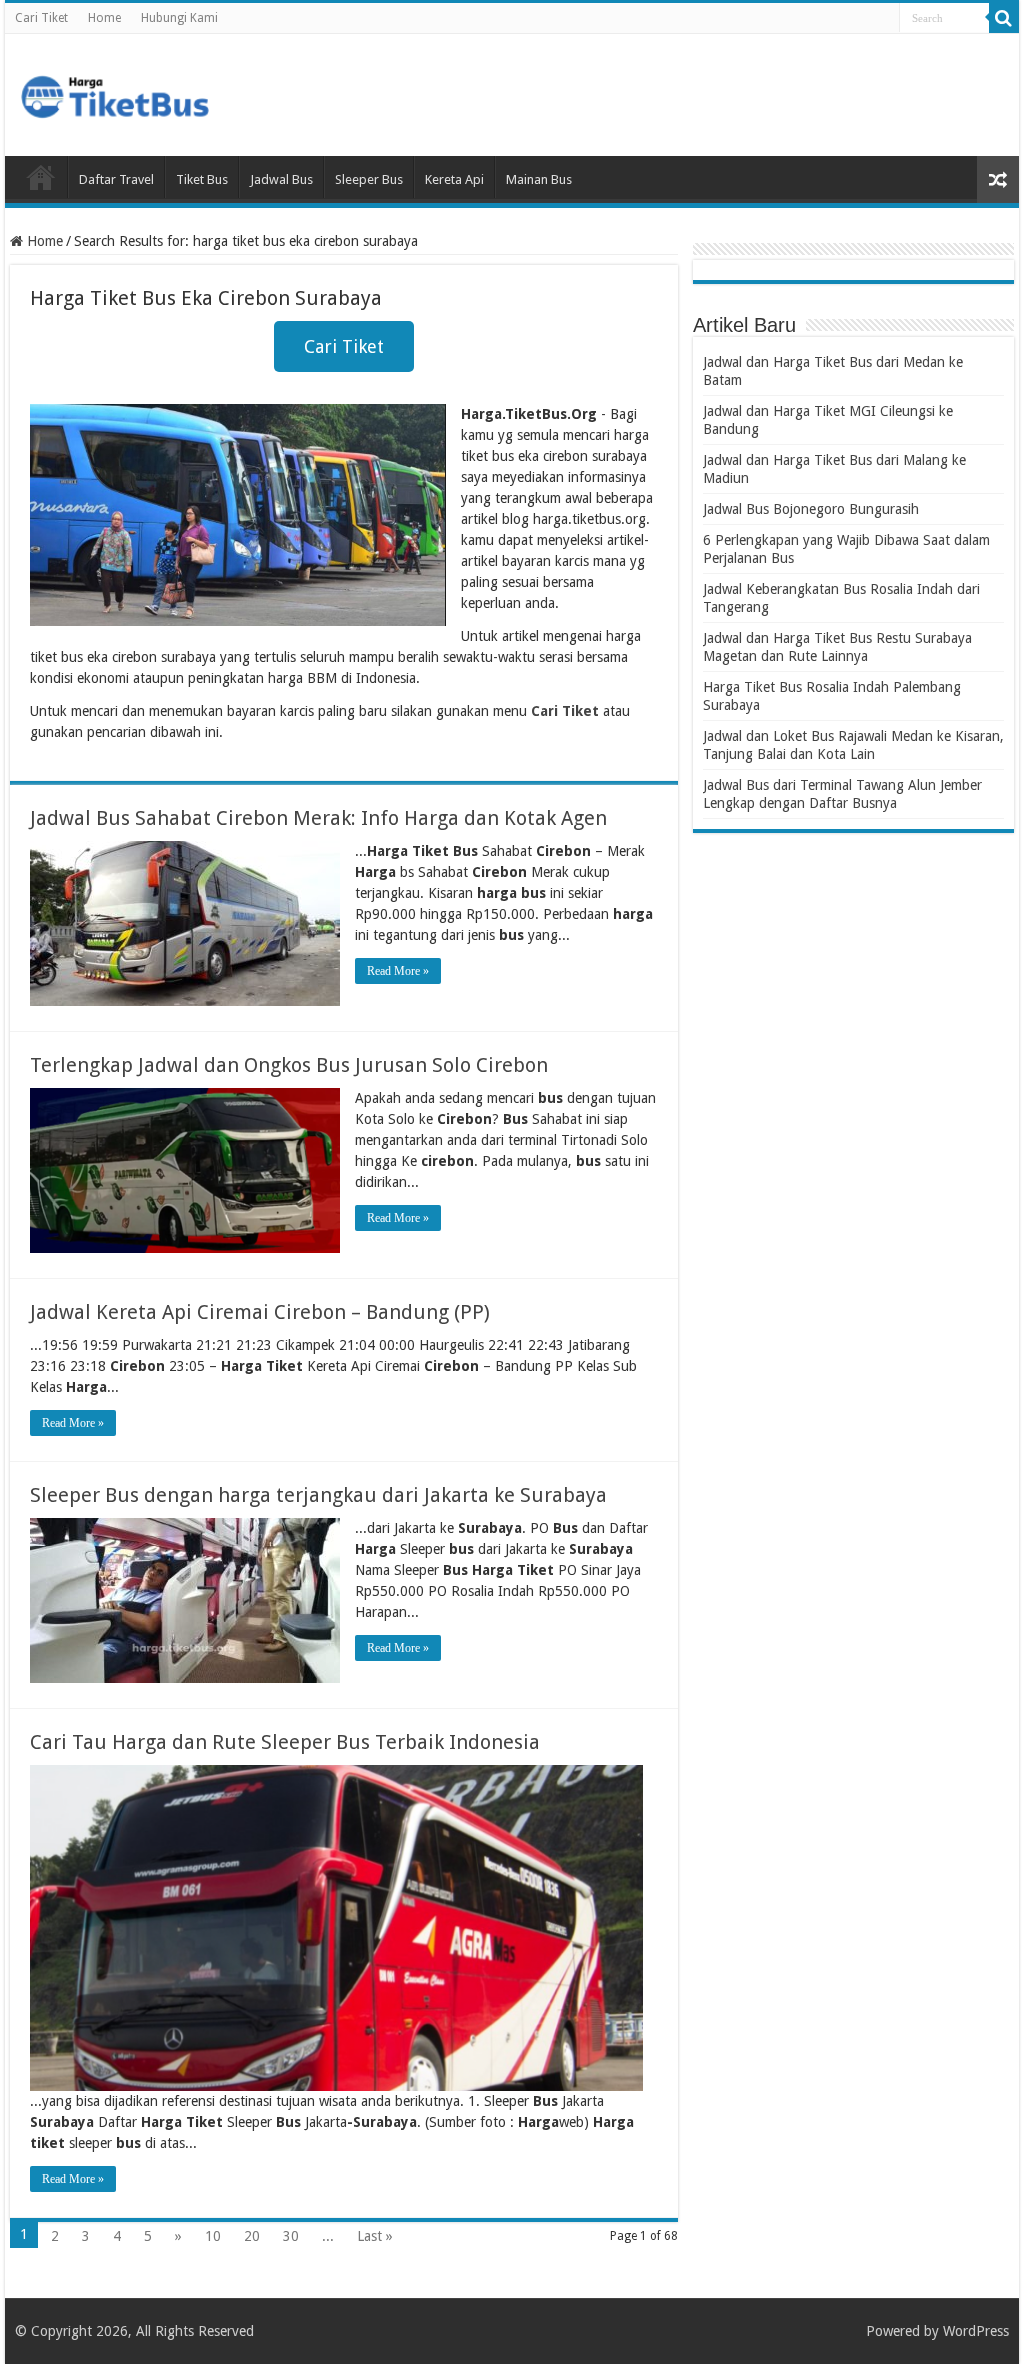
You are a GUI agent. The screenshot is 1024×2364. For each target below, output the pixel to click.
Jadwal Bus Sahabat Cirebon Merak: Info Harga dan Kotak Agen (318, 818)
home (41, 177)
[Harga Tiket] (115, 93)
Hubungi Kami (179, 18)
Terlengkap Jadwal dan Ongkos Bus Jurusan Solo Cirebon (289, 1065)
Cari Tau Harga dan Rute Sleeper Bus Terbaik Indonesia (285, 1742)
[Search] (1004, 18)
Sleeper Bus (369, 179)
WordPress (976, 2331)
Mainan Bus (539, 179)
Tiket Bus (202, 179)
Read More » (398, 971)
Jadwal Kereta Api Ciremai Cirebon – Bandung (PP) (260, 1312)
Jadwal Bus (281, 179)
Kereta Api (454, 179)
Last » (375, 2236)
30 (291, 2236)
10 (213, 2236)
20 (252, 2236)
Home (104, 18)
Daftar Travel (116, 179)
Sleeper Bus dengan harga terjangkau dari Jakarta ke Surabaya (318, 1495)
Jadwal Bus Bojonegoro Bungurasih (811, 509)
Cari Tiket (41, 18)
